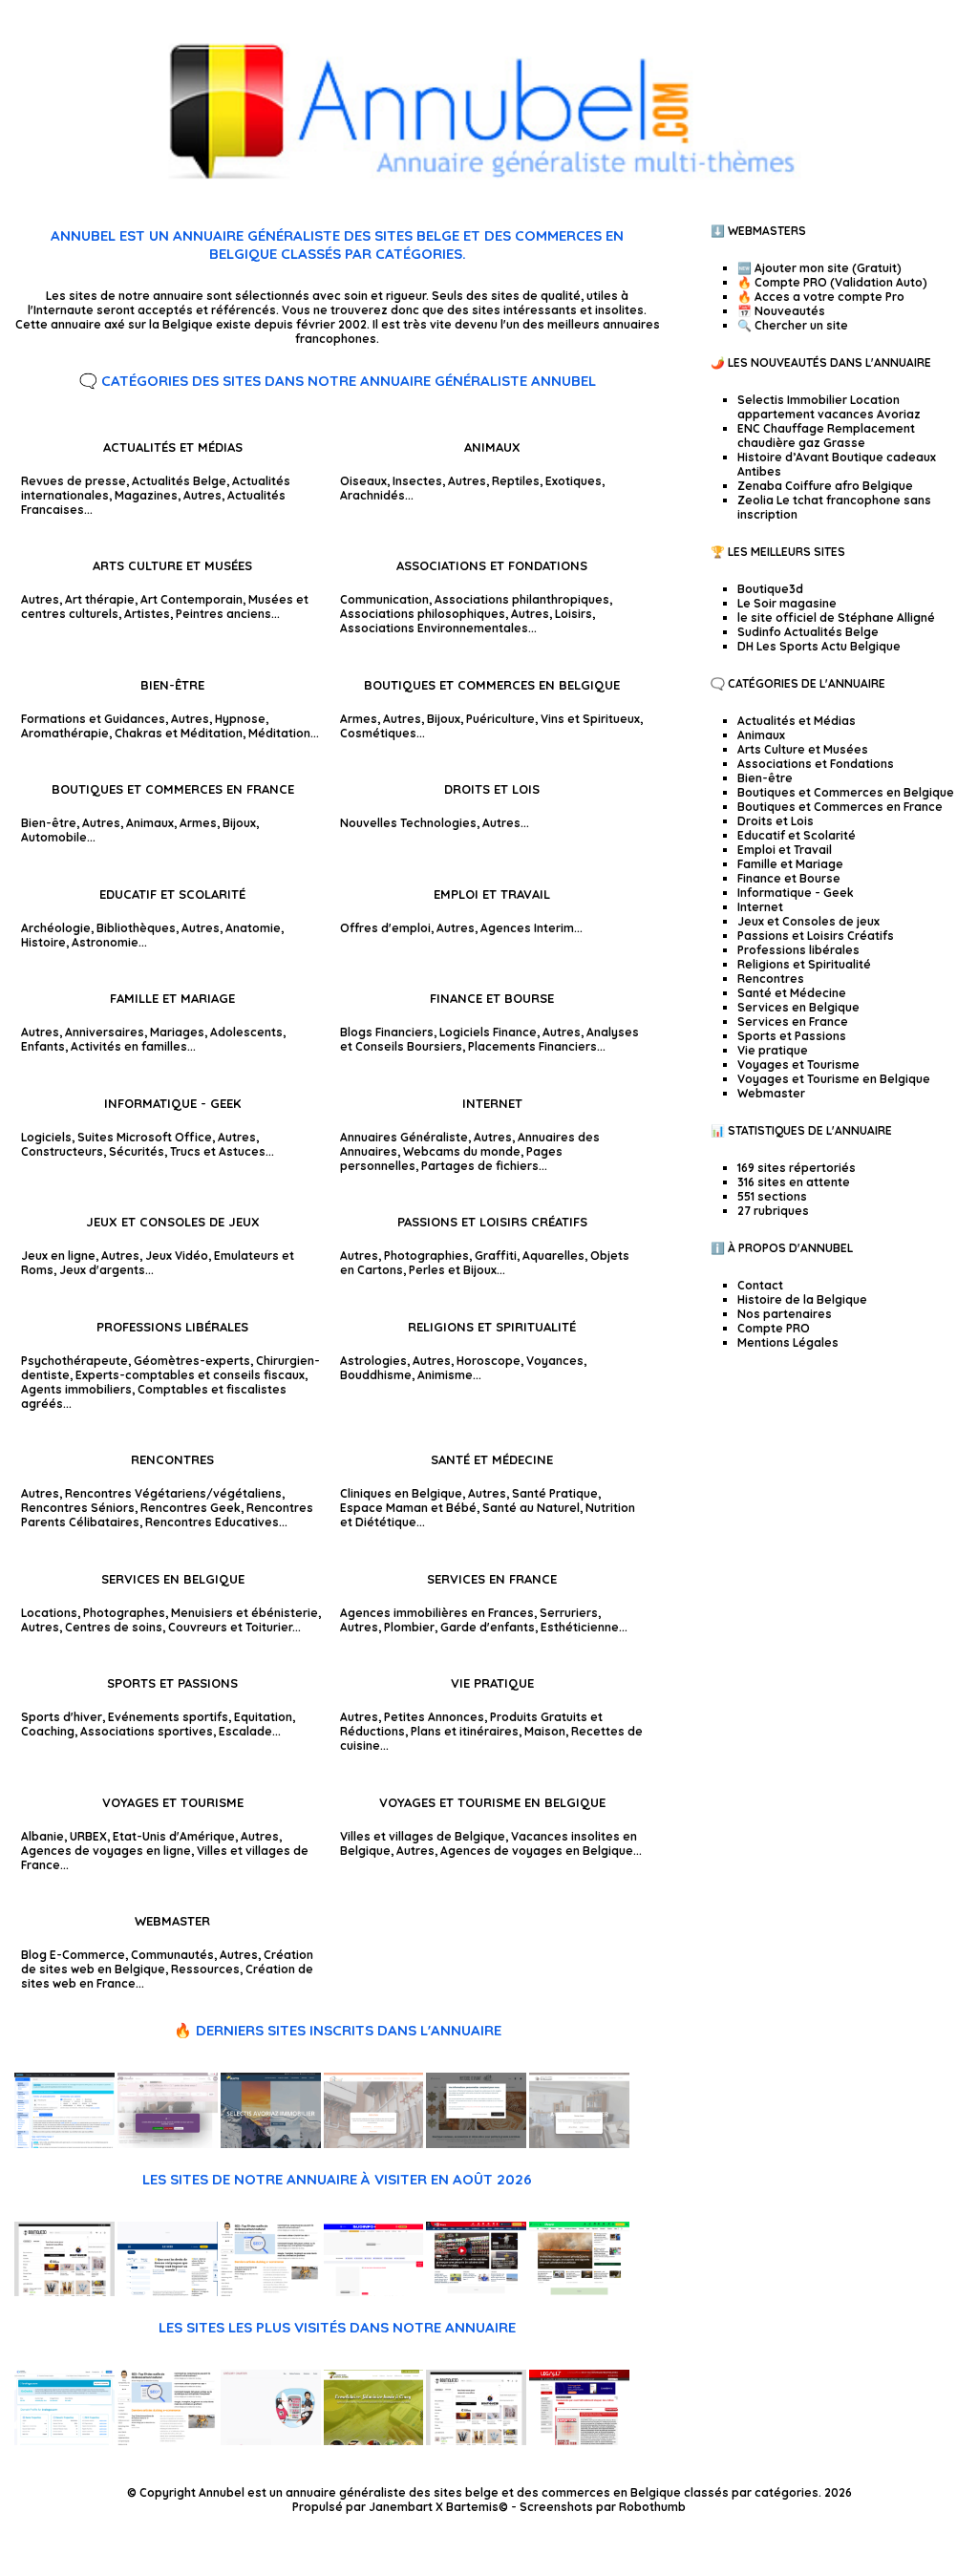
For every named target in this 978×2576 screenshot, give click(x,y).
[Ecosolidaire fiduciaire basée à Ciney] (374, 2441)
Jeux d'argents (102, 1270)
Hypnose (240, 719)
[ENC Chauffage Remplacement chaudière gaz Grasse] (374, 2144)
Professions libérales (172, 1327)
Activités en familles (129, 1046)
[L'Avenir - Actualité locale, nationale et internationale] (579, 2292)
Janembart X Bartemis (434, 2507)
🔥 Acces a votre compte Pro (821, 297)
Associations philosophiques (423, 614)
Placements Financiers (532, 1046)
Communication (384, 599)
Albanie (43, 1836)
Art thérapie (100, 599)
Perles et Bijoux (453, 1270)
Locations (49, 1613)
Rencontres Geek (191, 1508)
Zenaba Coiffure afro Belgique (825, 486)
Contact (760, 1285)
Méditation (279, 733)
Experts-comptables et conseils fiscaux (190, 1375)
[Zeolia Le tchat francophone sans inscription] (64, 2144)
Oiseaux (363, 481)
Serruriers (569, 1613)
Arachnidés (372, 495)
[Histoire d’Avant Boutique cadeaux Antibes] (476, 2144)
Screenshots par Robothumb (603, 2507)
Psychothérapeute (74, 1361)
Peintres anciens (223, 614)
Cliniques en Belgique (401, 1493)
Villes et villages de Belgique (423, 1836)
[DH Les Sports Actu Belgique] (476, 2292)
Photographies (426, 1256)
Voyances (555, 1361)
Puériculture (500, 719)
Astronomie (105, 942)
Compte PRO (774, 1328)
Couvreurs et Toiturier (230, 1627)
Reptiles (516, 481)
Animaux (492, 447)
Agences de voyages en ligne (106, 1851)
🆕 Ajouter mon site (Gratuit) (819, 268)
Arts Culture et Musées (172, 565)
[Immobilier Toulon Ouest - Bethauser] (579, 2144)
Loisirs (574, 614)
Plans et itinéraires (465, 1731)
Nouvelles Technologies (408, 823)
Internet (492, 1103)
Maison (545, 1731)
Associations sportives (147, 1731)
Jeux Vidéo (177, 1256)
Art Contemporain (191, 599)
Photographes (124, 1613)
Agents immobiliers (76, 1389)
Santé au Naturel (531, 1508)
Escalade (245, 1731)
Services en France (492, 1579)
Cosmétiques (378, 733)
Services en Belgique (173, 1579)
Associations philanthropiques (522, 599)
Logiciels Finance (488, 1032)
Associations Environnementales (434, 628)
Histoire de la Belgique (802, 1299)
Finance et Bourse (492, 998)
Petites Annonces (434, 1717)
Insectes (417, 481)
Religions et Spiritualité (492, 1327)
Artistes (147, 614)
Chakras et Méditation (179, 733)
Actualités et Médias (173, 447)
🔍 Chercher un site (793, 325)
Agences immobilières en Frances (437, 1613)
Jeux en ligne (58, 1256)
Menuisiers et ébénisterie (244, 1613)
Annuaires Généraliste (404, 1137)
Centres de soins (114, 1627)
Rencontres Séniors (78, 1508)
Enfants (43, 1046)
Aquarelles (553, 1256)
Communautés (172, 1955)
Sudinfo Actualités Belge (808, 632)
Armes (359, 719)
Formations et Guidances (93, 719)
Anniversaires (105, 1032)
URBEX (88, 1836)
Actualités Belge (179, 481)
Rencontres (172, 1459)
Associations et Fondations (492, 565)
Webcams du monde (462, 1151)
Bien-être (172, 685)
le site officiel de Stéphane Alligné (836, 617)
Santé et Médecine (492, 1459)
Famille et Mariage (172, 998)
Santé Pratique (555, 1493)
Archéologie (56, 928)
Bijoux (444, 719)
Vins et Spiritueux (590, 719)
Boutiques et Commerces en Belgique (492, 685)
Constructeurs (62, 1151)
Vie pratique (492, 1683)
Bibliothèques (136, 928)
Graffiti (496, 1256)
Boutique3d (770, 589)
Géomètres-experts (192, 1361)
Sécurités (137, 1151)
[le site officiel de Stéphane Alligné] (271, 2292)
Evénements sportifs (168, 1717)
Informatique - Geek (172, 1103)
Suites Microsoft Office (145, 1137)
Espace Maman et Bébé (408, 1508)
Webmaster (172, 1921)
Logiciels (46, 1137)
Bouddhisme (376, 1375)
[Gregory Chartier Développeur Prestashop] (271, 2441)
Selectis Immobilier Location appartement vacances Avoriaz (829, 407)
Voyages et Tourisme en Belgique (492, 1802)
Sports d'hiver (62, 1717)
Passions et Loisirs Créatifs (492, 1222)
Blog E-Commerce (73, 1955)
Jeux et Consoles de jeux (173, 1222)
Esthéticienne (580, 1627)
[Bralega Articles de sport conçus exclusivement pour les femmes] (64, 2441)
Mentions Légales (788, 1342)
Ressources (205, 1969)
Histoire (43, 942)
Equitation (263, 1717)
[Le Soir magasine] (168, 2292)
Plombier (409, 1627)
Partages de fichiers (480, 1166)
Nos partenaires (785, 1314)
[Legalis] (579, 2441)
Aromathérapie (65, 733)
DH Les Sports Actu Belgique (819, 646)
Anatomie (253, 928)
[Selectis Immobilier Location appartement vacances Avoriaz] (271, 2144)
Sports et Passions (172, 1683)
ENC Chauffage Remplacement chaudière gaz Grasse (826, 436)
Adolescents (246, 1032)
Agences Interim (527, 928)
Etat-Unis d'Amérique (174, 1836)
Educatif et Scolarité (172, 894)
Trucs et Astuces (218, 1151)
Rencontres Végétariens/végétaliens (173, 1493)
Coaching (48, 1731)
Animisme (445, 1375)
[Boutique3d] (64, 2292)
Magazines (146, 495)
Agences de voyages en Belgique (537, 1851)
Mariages (177, 1032)
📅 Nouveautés (781, 311)
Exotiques (574, 481)
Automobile (54, 837)
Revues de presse (74, 481)
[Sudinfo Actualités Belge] (374, 2292)
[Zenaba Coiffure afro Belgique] (168, 2144)
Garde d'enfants (488, 1627)
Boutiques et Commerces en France (173, 789)
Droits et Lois (492, 789)
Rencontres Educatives (212, 1522)
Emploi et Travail (492, 894)
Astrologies (373, 1361)
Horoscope (489, 1361)
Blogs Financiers (387, 1032)
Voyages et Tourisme (173, 1802)
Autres (202, 495)
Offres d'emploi (385, 928)
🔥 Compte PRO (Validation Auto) (832, 282)
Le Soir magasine (787, 603)
